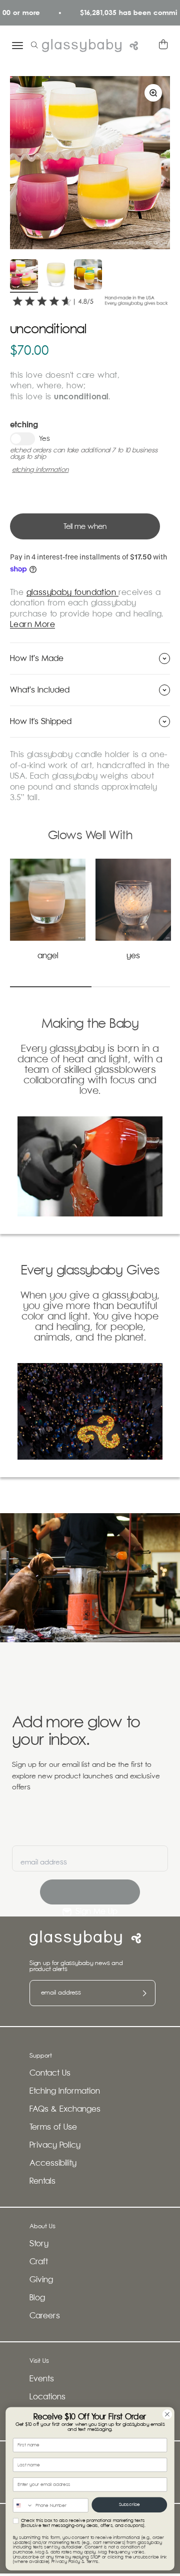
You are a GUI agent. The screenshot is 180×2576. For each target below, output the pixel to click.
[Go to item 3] (88, 276)
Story (39, 2244)
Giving (41, 2280)
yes (133, 956)
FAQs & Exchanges (65, 2109)
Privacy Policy (55, 2145)
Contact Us (50, 2073)
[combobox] (23, 2505)
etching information (40, 470)
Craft (39, 2262)
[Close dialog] (167, 2414)
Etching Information (65, 2091)
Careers (45, 2316)
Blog (37, 2298)
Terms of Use (53, 2127)
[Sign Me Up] (90, 1892)
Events (42, 2379)
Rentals (42, 2181)
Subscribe (129, 2504)
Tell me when (85, 527)
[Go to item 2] (56, 276)
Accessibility (53, 2163)
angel (48, 956)
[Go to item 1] (24, 276)
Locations (47, 2397)
